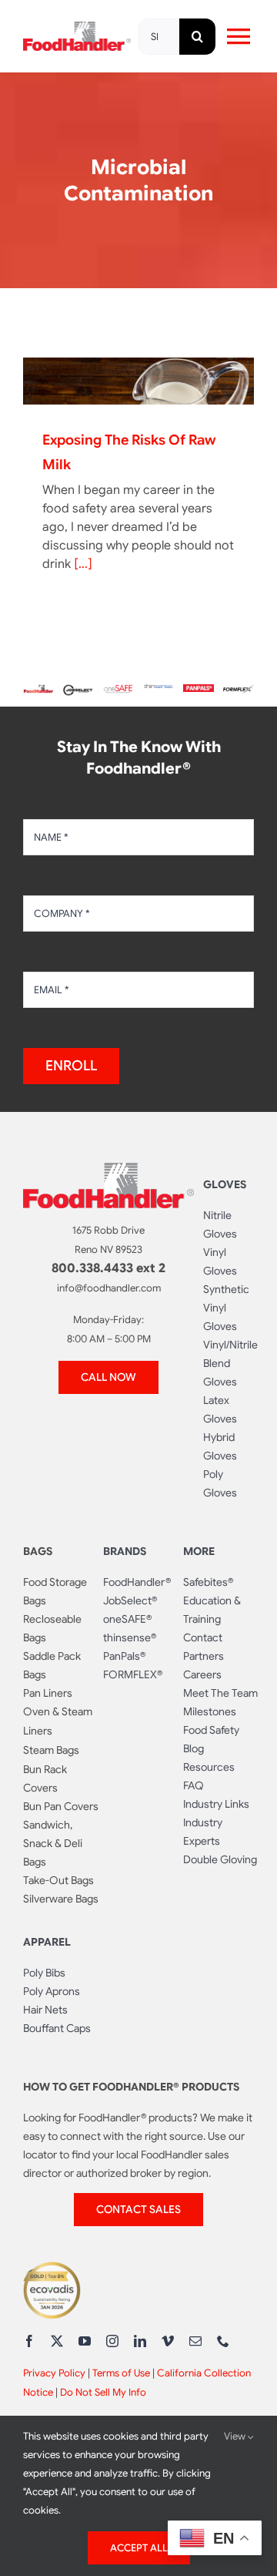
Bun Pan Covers (61, 1806)
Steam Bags (51, 1750)
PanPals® (124, 1656)
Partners (204, 1656)
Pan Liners (48, 1693)
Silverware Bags (61, 1899)
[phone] (223, 2341)
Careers (202, 1674)
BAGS (38, 1551)
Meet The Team (220, 1693)
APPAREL (47, 1942)
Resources (209, 1767)
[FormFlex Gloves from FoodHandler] (239, 690)
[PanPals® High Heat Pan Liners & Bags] (199, 690)
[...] (83, 564)
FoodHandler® (137, 1582)
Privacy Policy (54, 2373)
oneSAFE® (127, 1619)
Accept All (139, 2548)
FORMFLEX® (133, 1674)
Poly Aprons (52, 1991)
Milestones (210, 1711)
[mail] (195, 2341)
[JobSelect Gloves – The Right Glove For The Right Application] (78, 687)
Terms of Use (121, 2373)
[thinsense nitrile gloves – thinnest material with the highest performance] (159, 690)
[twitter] (57, 2341)
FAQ (194, 1785)
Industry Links (216, 1804)
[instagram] (112, 2341)
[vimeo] (168, 2341)
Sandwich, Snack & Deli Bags (53, 1843)
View (236, 2436)
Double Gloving (220, 1859)
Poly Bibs (44, 1973)
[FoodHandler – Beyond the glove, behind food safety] (38, 690)
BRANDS (125, 1551)
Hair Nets (45, 2010)
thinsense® (130, 1637)
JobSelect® (130, 1600)
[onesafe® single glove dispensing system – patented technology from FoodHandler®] (118, 690)
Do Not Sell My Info (103, 2392)
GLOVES (225, 1184)
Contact (203, 1637)
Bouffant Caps (57, 2028)
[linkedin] (140, 2341)
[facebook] (29, 2341)
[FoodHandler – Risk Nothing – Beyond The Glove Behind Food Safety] (108, 1169)
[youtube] (85, 2341)
